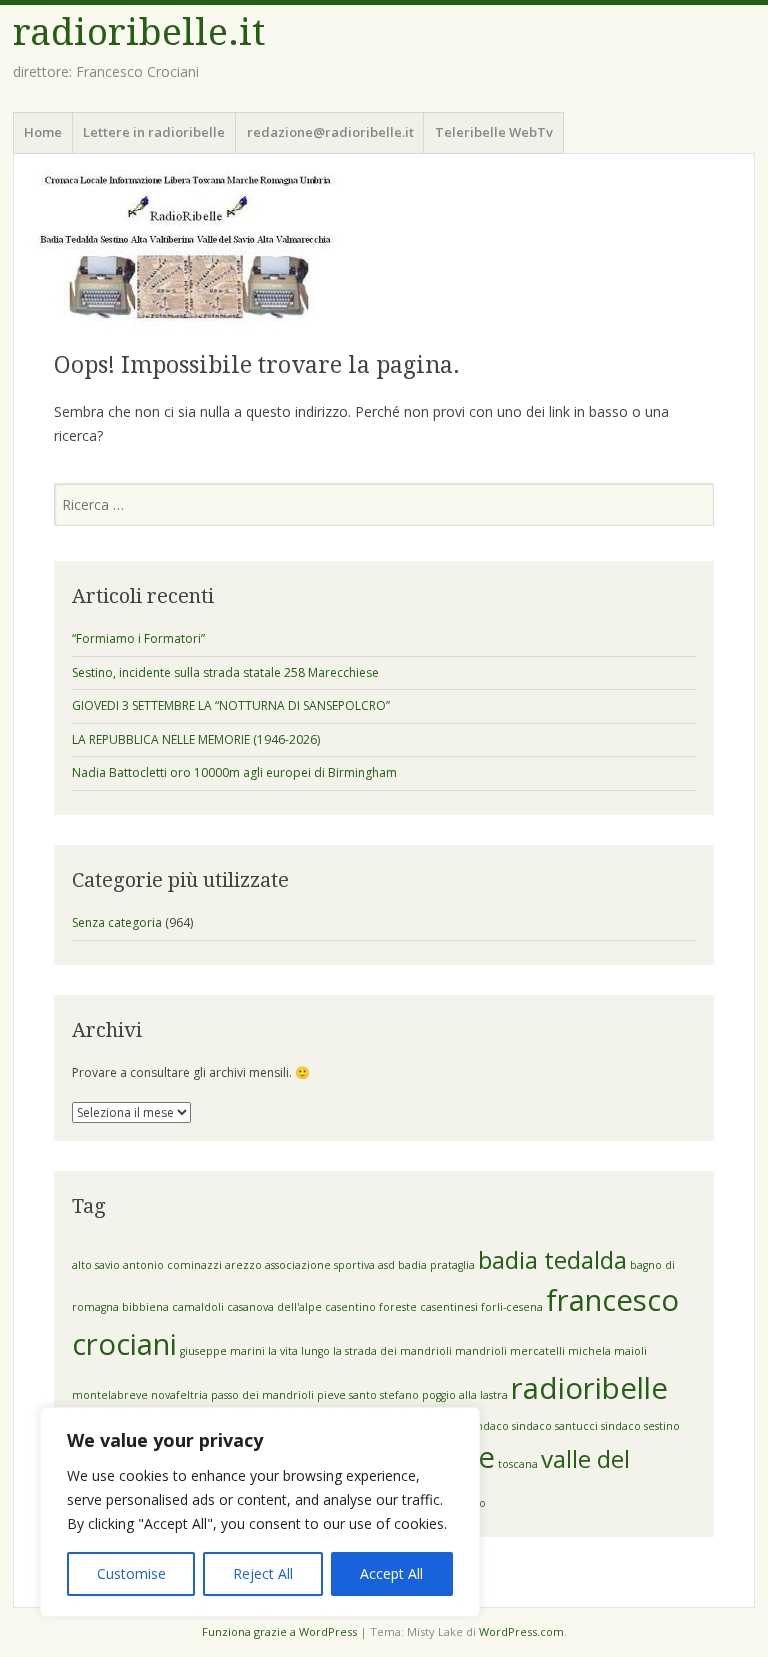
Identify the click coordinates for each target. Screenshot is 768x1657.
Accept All (391, 1573)
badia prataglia (436, 1265)
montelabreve (110, 1395)
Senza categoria (117, 922)
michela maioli (607, 1351)
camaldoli (198, 1307)
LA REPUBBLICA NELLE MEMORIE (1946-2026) (196, 739)
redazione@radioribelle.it (330, 132)
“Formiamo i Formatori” (138, 638)
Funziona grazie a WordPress (279, 1631)
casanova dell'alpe (274, 1307)
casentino (350, 1307)
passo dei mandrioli (262, 1395)
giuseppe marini (222, 1351)
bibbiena (145, 1307)
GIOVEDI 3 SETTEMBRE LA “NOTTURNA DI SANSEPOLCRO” (231, 705)
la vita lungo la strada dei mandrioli (360, 1351)
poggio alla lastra (465, 1395)
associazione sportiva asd (330, 1265)
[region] (260, 1512)
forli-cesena (512, 1307)
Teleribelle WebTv (494, 132)
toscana (518, 1464)
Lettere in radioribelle (154, 132)
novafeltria (179, 1395)
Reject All (263, 1573)
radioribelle (589, 1388)
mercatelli (537, 1351)
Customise (131, 1573)
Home (43, 132)
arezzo (243, 1265)
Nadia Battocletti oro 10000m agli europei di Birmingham (234, 772)
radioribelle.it (139, 32)
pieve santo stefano (368, 1395)
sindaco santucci (555, 1426)
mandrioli (481, 1351)
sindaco (489, 1426)
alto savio (96, 1265)
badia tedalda (552, 1259)
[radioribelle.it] (384, 249)
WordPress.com (521, 1631)
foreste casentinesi (428, 1307)
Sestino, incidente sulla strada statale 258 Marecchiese (225, 672)
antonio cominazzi (172, 1265)
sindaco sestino (640, 1426)
